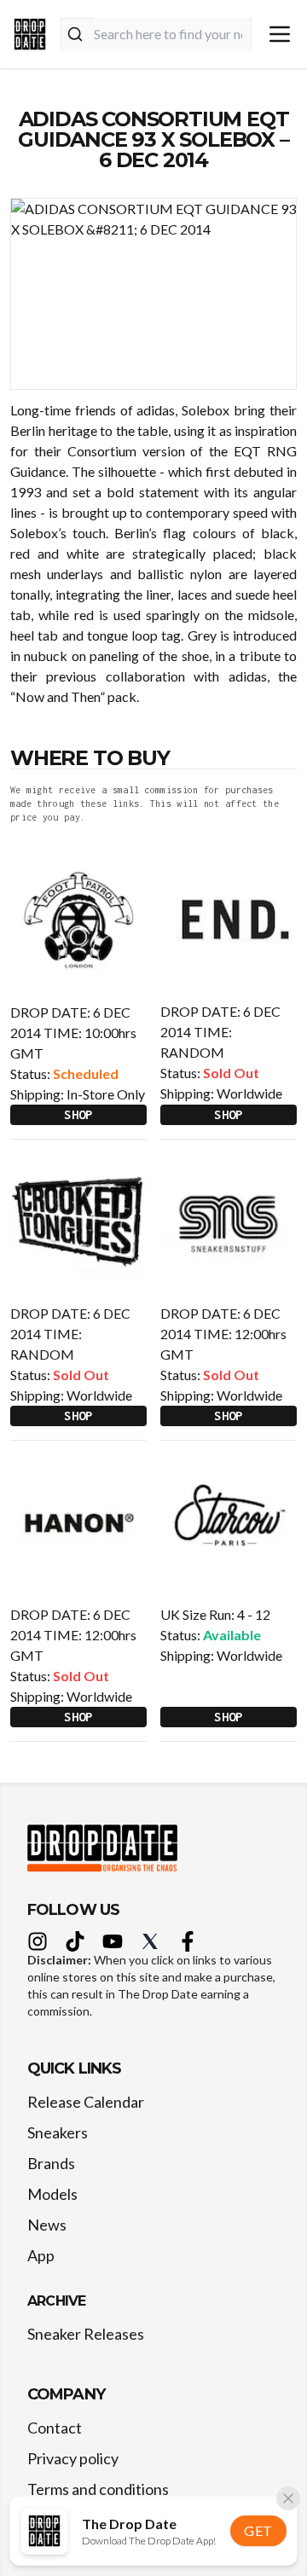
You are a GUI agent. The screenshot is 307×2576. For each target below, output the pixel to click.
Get (258, 2530)
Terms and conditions (98, 2489)
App (41, 2255)
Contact (55, 2428)
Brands (51, 2163)
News (47, 2225)
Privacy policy (73, 2458)
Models (52, 2194)
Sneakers (58, 2132)
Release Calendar (86, 2102)
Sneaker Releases (86, 2334)
